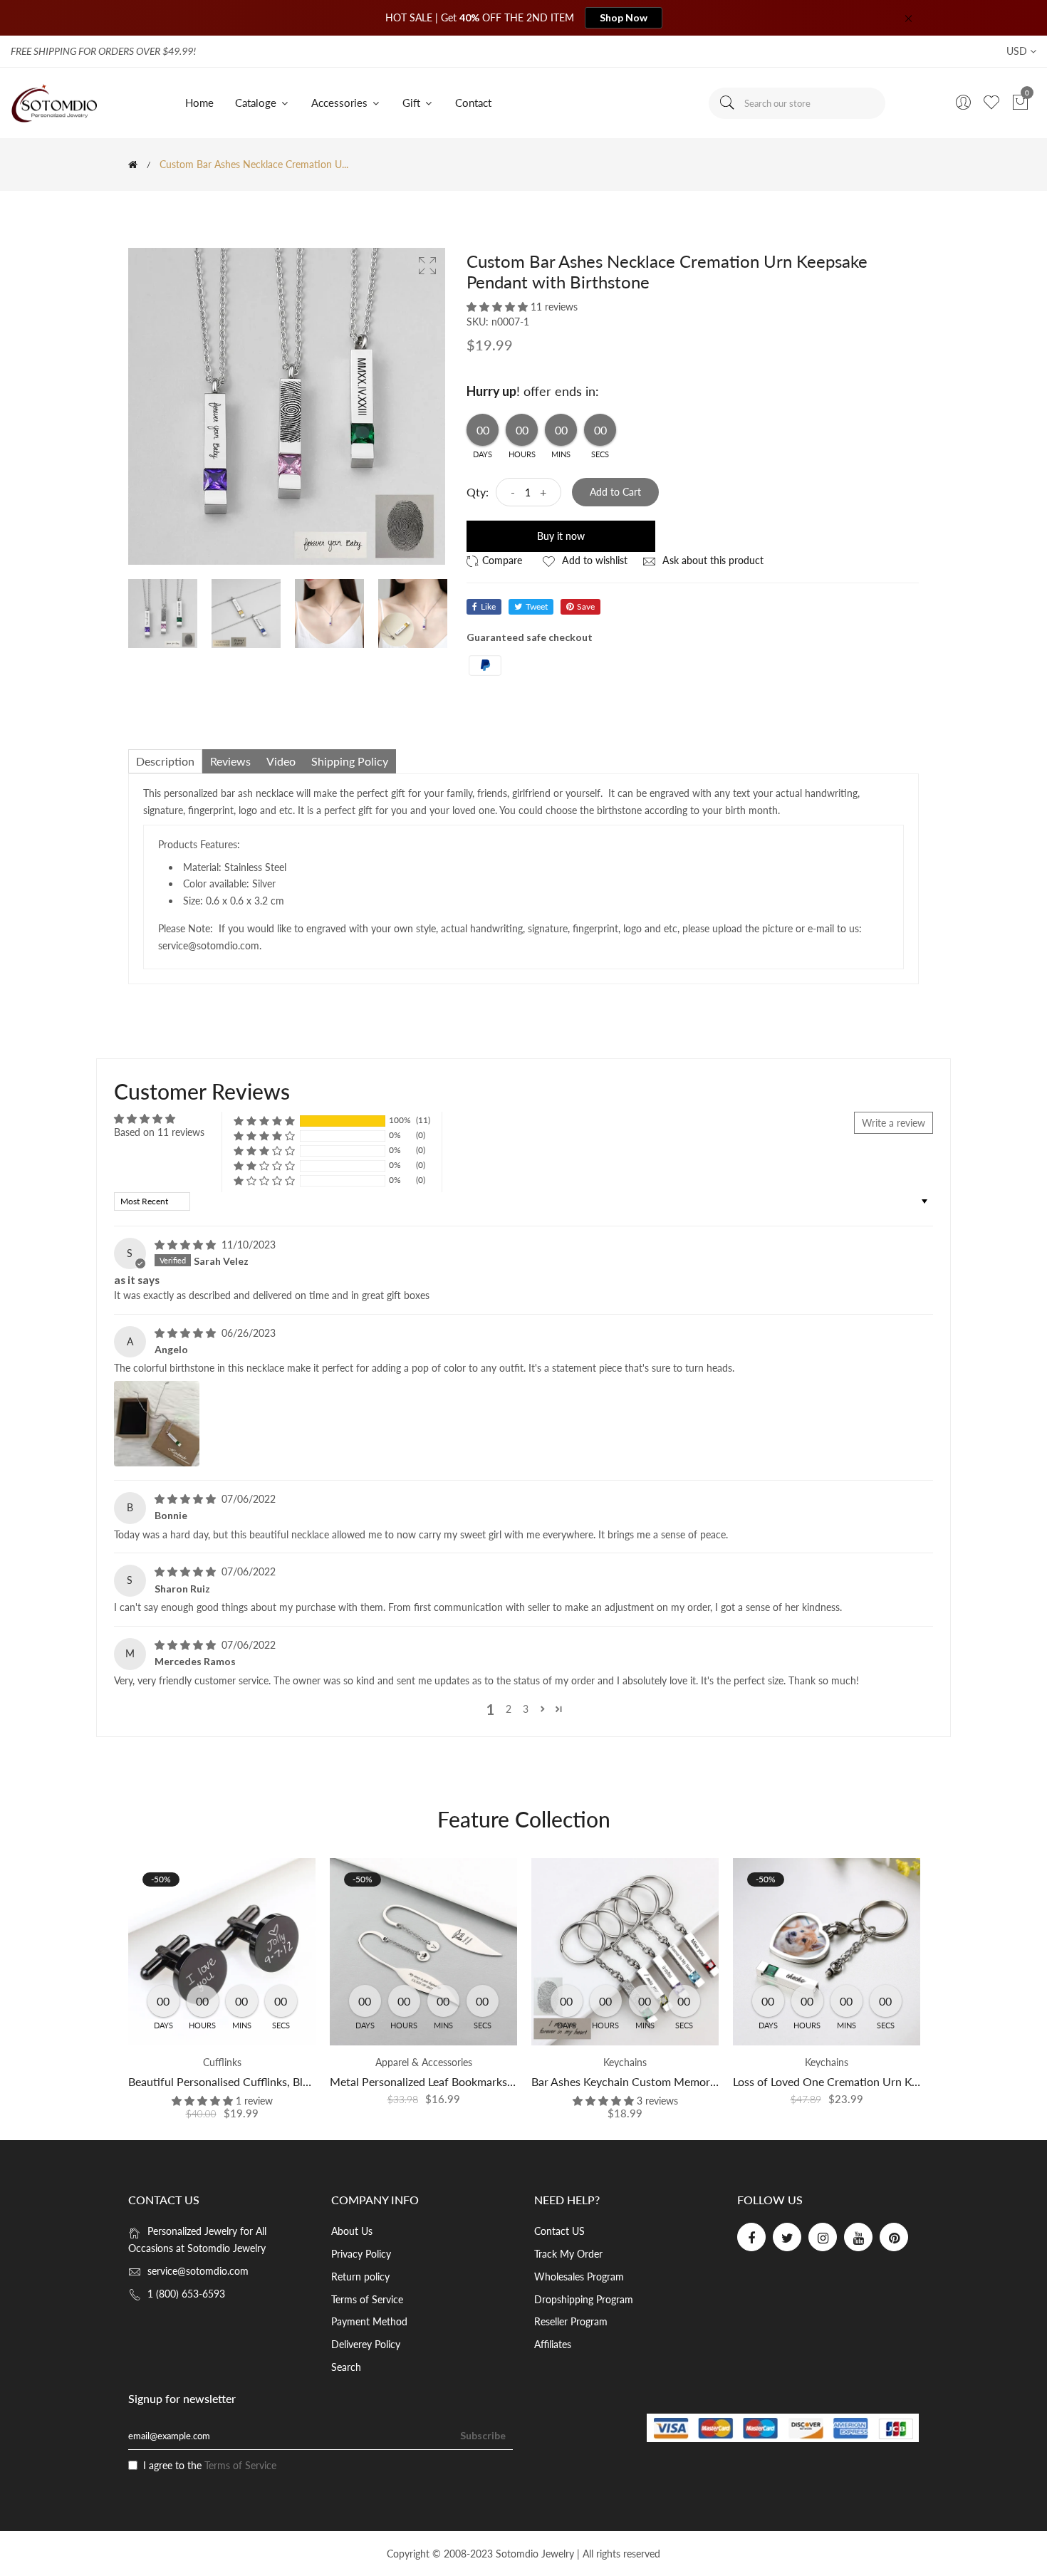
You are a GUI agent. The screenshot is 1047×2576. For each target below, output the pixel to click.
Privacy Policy (361, 2254)
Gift (413, 103)
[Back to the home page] (133, 165)
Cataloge (257, 103)
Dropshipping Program (584, 2299)
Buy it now (561, 536)
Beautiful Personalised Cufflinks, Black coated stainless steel (278, 2081)
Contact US (559, 2231)
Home (199, 103)
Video (281, 761)
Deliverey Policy (366, 2344)
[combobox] (797, 103)
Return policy (360, 2277)
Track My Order (568, 2254)
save (586, 606)
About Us (352, 2231)
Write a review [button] (894, 1123)
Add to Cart (615, 492)
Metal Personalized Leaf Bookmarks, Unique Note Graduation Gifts (497, 2081)
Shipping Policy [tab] (350, 761)
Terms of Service (367, 2299)
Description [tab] (165, 761)
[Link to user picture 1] (157, 1424)
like (488, 606)
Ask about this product (712, 560)
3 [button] (526, 1709)
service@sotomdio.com (198, 2271)
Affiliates (553, 2344)
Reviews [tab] (230, 761)
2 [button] (509, 1709)
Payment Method (369, 2321)
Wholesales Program (579, 2277)
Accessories (341, 103)
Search (346, 2367)
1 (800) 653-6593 (186, 2294)
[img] (187, 1245)
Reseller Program (571, 2321)
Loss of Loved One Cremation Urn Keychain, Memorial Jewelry (889, 2081)
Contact (473, 103)
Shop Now (624, 17)
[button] (499, 307)
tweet (537, 606)
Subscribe (483, 2435)
